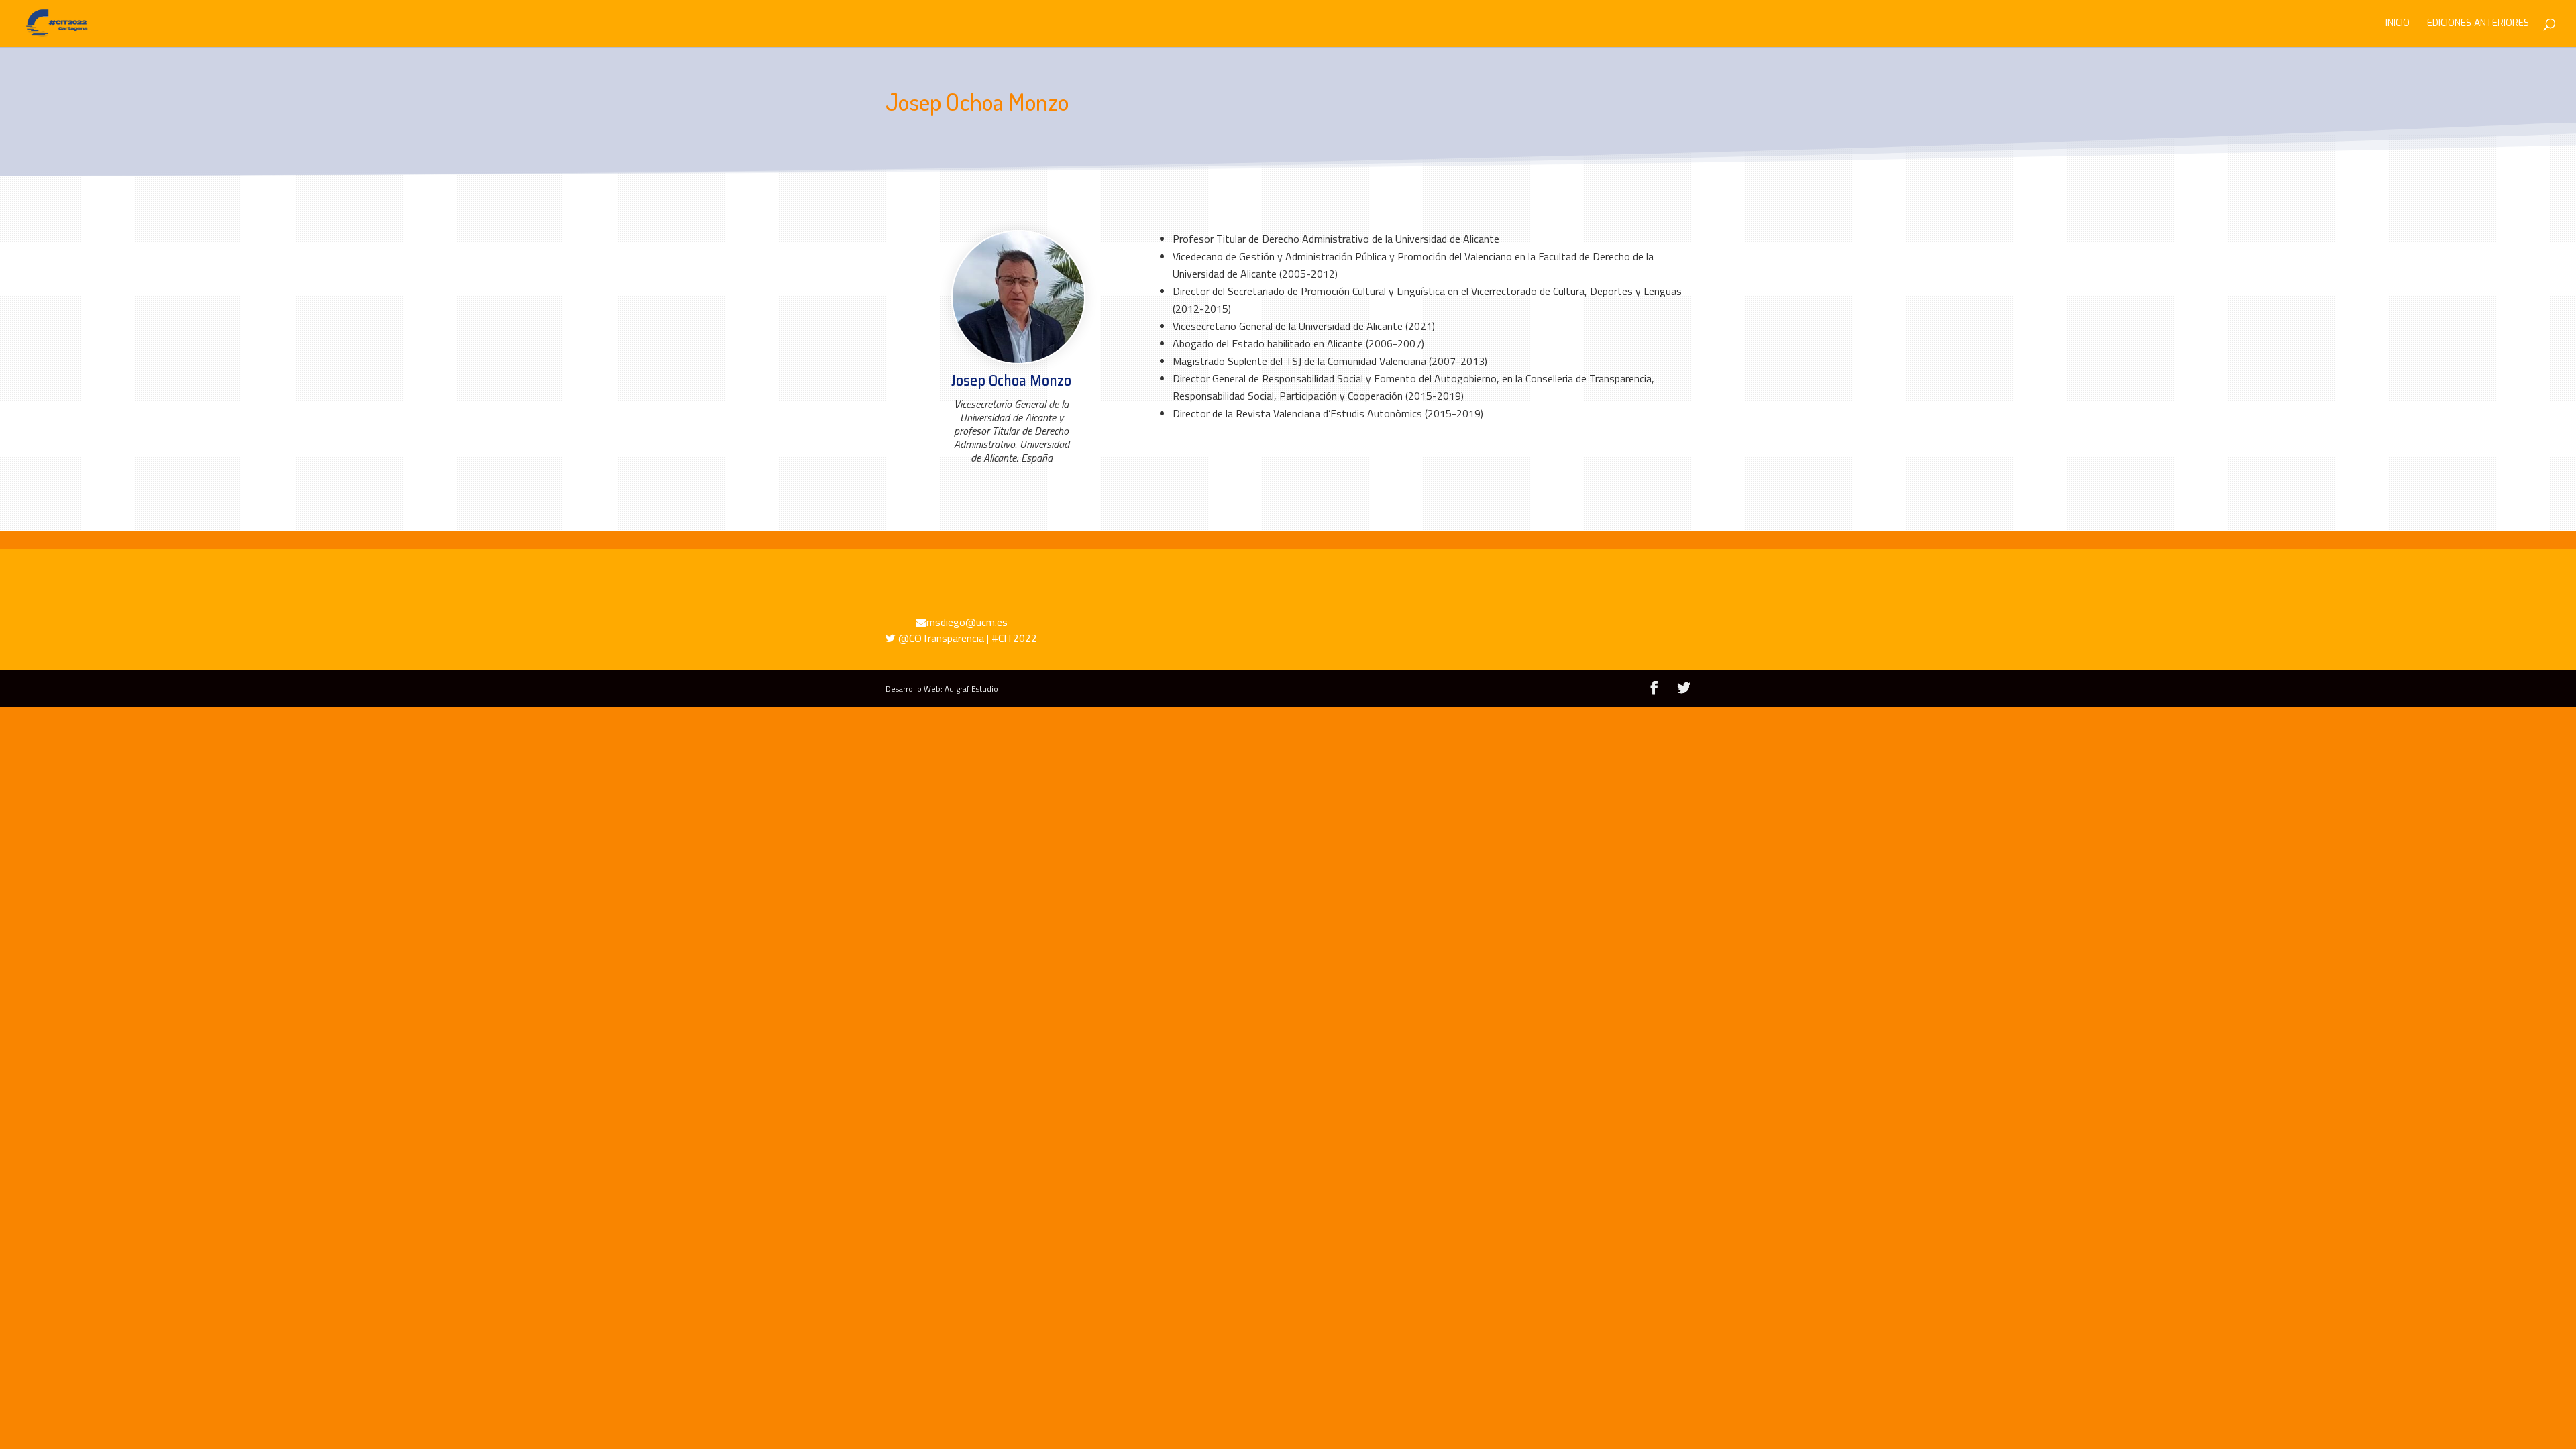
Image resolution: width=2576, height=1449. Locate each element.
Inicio (2398, 24)
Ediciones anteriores (2478, 24)
